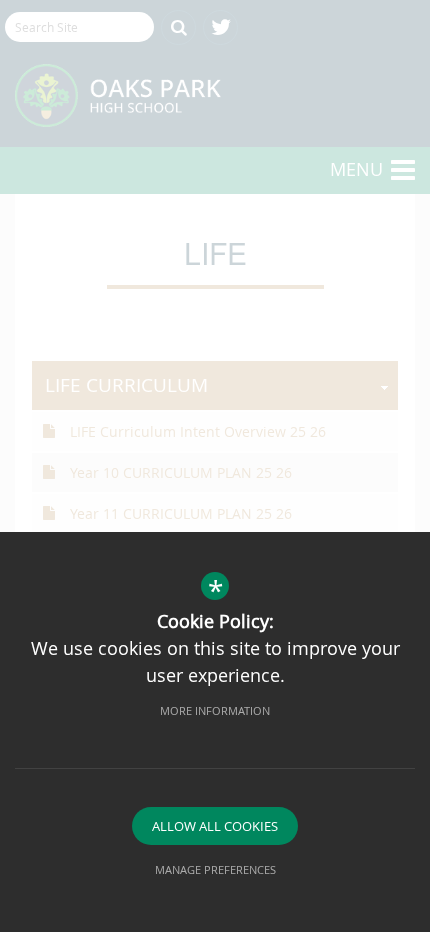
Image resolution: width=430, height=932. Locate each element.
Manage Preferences (215, 869)
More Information (215, 710)
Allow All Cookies (215, 826)
